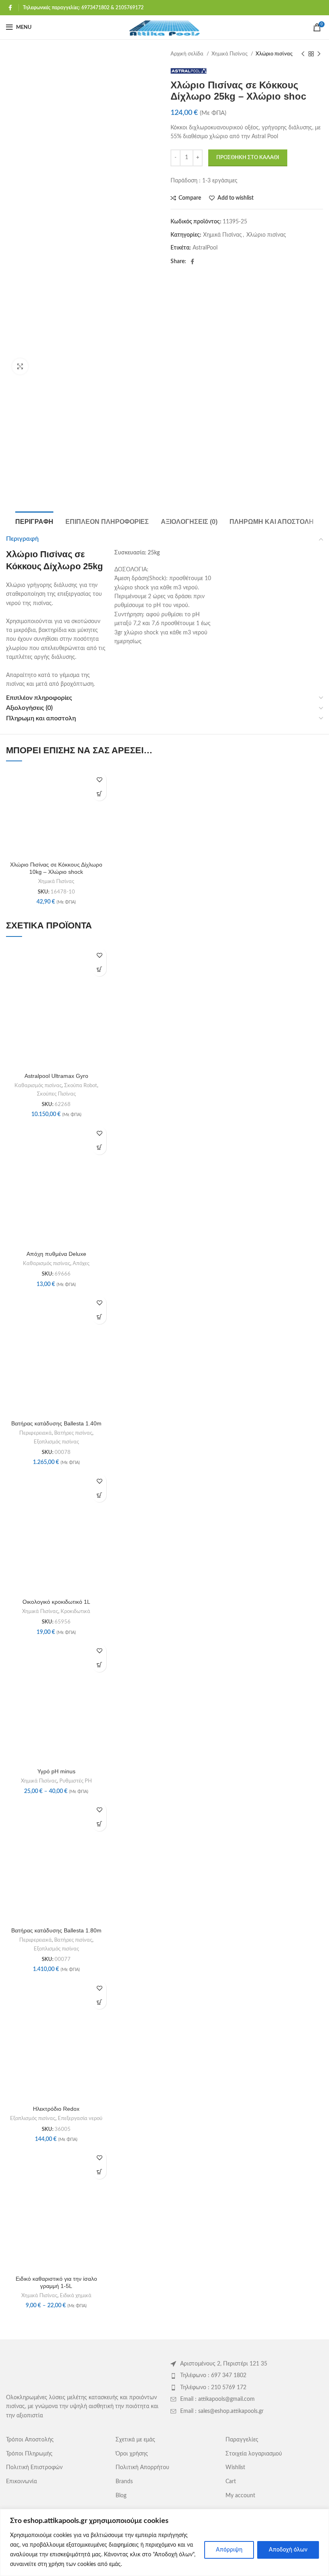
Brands (124, 2482)
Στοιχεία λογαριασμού (254, 2454)
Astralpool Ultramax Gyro (56, 1076)
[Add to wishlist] (99, 780)
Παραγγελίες (242, 2440)
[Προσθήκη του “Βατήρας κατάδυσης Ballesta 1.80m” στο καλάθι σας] (99, 1824)
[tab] (34, 521)
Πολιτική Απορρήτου (142, 2468)
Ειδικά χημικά (76, 2296)
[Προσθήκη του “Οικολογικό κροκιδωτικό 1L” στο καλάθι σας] (99, 1495)
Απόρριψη (229, 2550)
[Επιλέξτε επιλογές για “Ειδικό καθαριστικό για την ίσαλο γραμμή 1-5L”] (99, 2172)
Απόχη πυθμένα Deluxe (56, 1254)
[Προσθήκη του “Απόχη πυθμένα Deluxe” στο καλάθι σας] (99, 1148)
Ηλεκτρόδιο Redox (56, 2109)
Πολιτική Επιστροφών (34, 2468)
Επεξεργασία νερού (80, 2118)
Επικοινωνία (21, 2482)
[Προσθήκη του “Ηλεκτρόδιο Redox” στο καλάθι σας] (99, 2002)
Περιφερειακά (36, 1433)
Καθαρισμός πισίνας (38, 1086)
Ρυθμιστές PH (76, 1781)
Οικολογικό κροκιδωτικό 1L (56, 1602)
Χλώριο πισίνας (274, 54)
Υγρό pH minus (56, 1771)
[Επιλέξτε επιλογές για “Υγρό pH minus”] (99, 1665)
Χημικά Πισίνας (230, 54)
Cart (231, 2482)
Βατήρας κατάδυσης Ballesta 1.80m (56, 1930)
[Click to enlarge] (20, 366)
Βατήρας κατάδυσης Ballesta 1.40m (56, 1423)
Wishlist (235, 2468)
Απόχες (81, 1263)
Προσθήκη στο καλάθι (248, 158)
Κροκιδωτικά (75, 1611)
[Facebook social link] (10, 8)
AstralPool (205, 248)
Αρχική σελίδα (188, 54)
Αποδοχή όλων (288, 2550)
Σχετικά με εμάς (135, 2440)
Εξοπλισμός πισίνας (56, 1442)
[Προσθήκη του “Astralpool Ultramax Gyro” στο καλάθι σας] (99, 969)
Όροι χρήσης (132, 2454)
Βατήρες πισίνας (73, 1433)
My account (240, 2496)
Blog (121, 2496)
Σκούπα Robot (81, 1086)
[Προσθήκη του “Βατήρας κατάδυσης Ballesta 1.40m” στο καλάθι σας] (99, 1317)
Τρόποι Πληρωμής (29, 2454)
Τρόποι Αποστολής (30, 2440)
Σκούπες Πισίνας (56, 1094)
